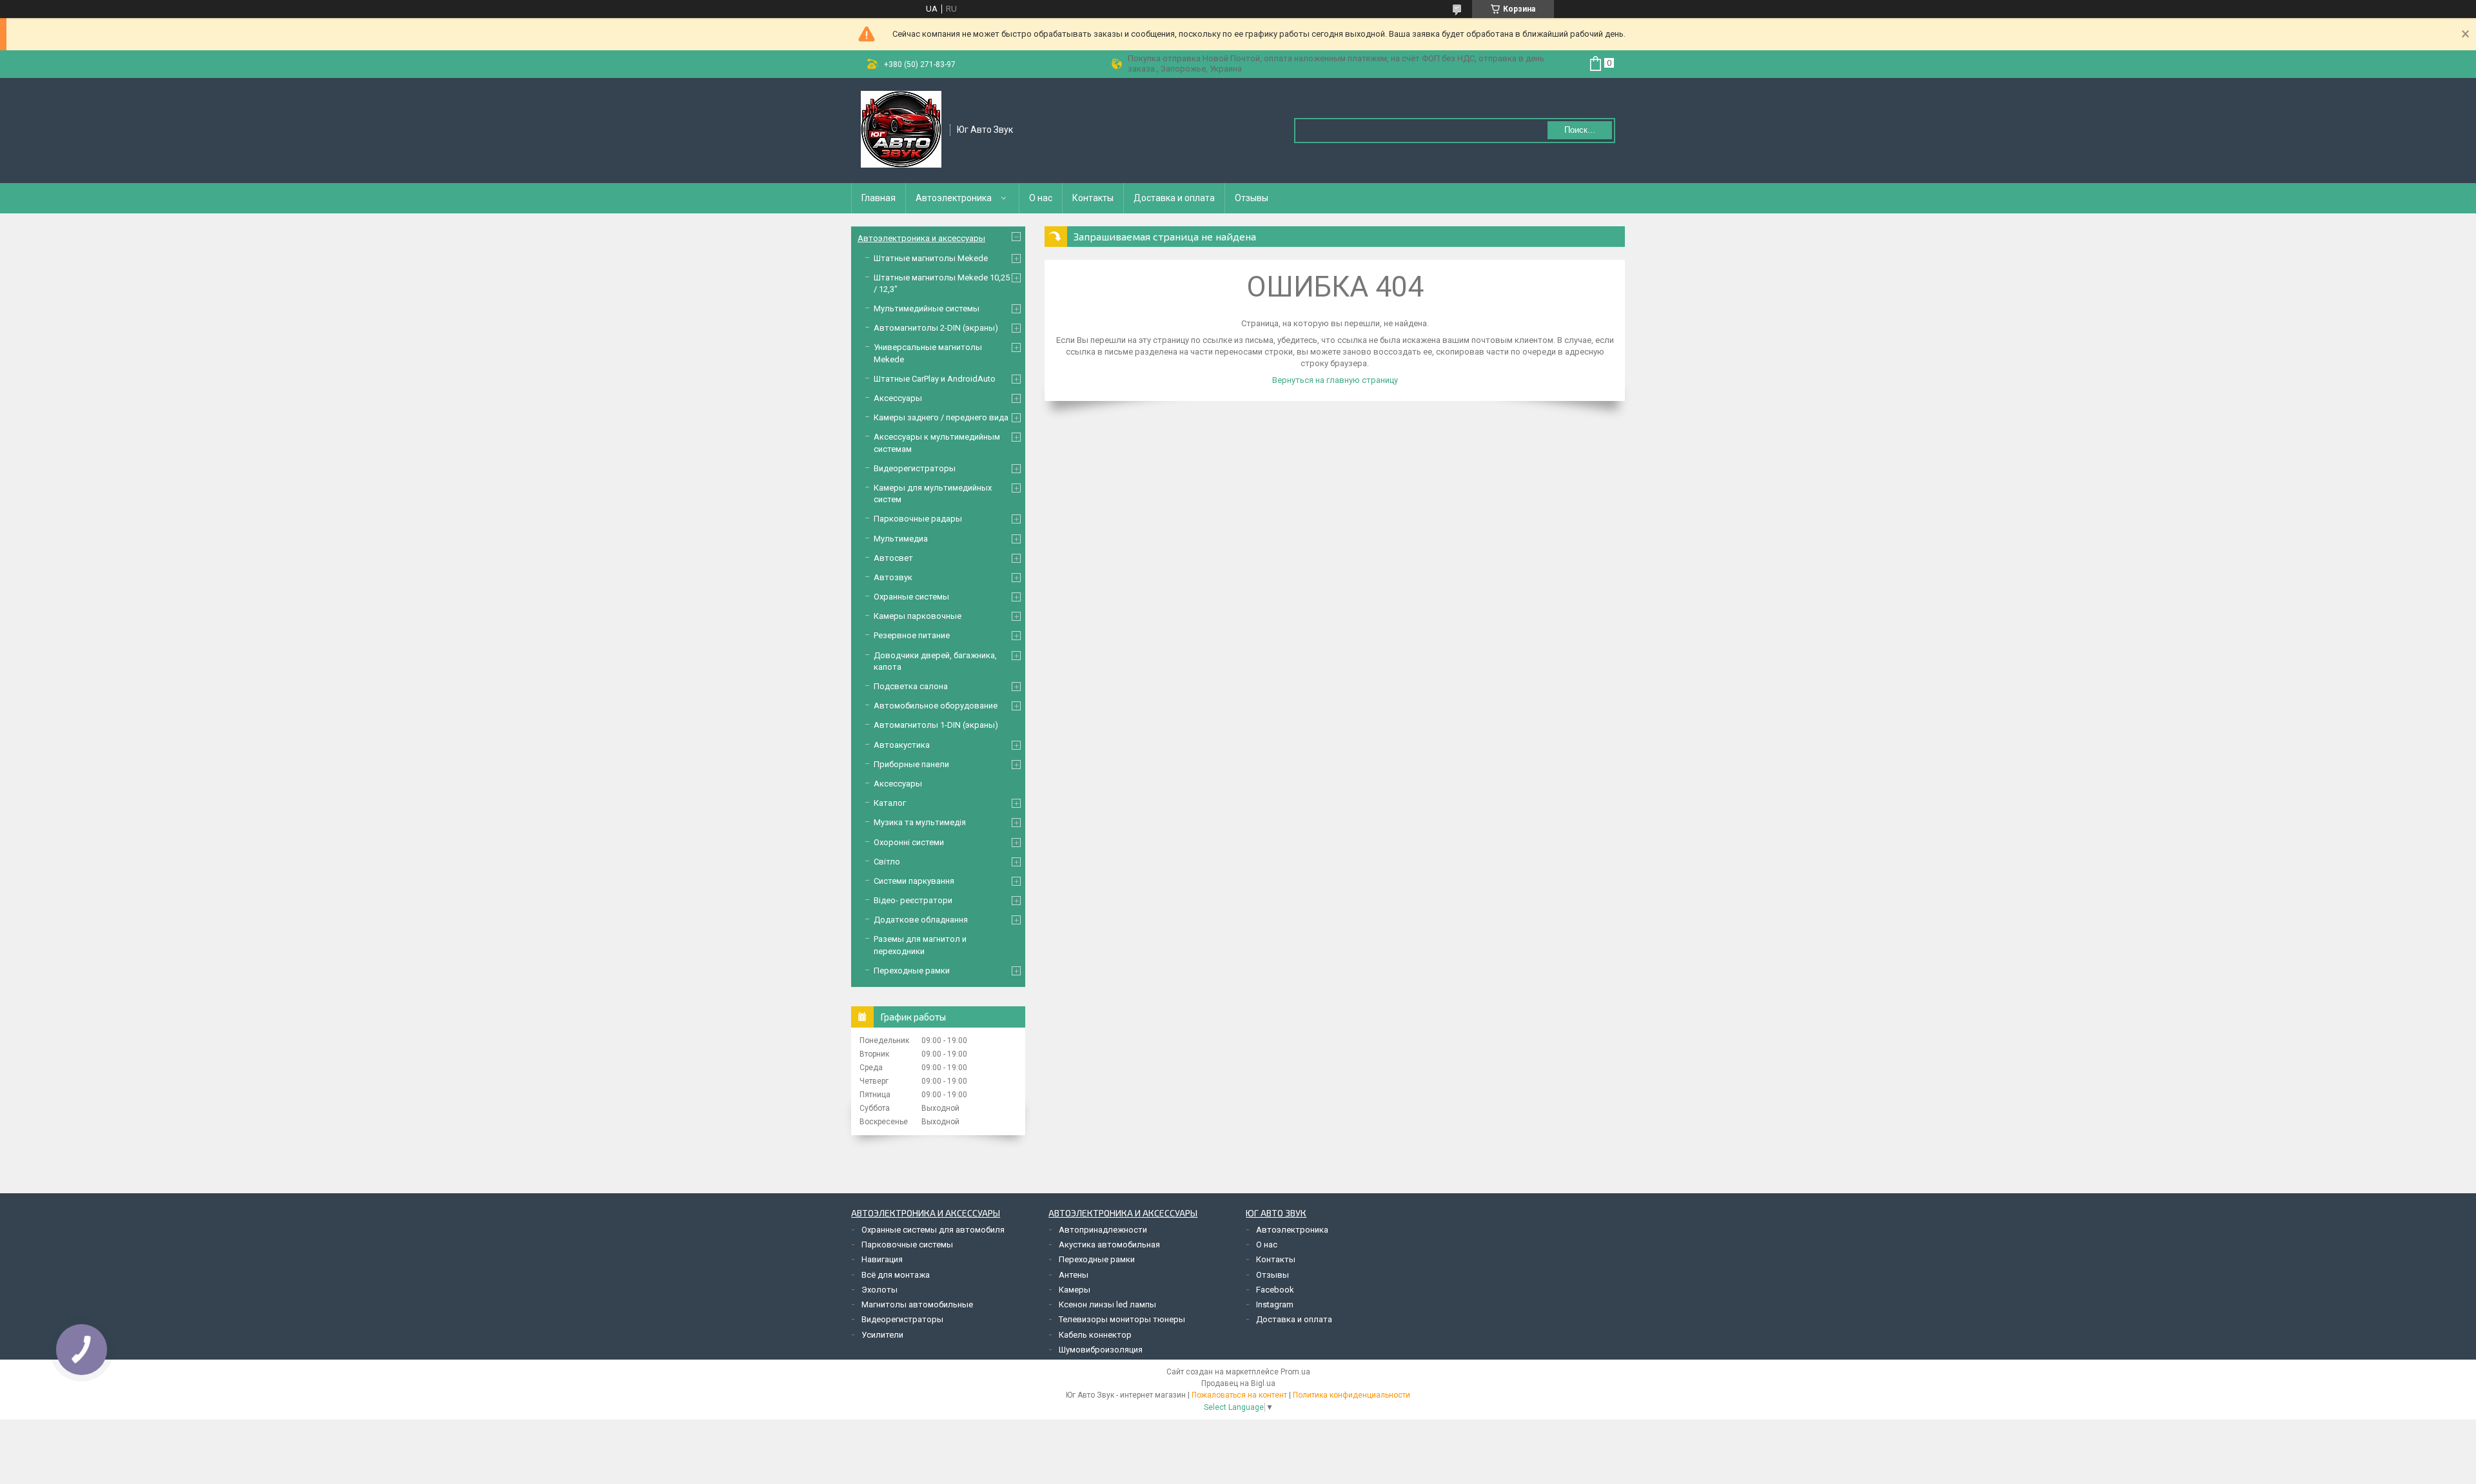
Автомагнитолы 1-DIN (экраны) (936, 725)
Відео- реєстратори (913, 900)
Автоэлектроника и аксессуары (921, 238)
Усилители (882, 1335)
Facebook (1275, 1290)
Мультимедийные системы (927, 308)
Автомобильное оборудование (936, 706)
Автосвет (893, 558)
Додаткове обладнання (921, 920)
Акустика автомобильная (1109, 1245)
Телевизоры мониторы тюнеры (1122, 1319)
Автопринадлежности (1103, 1230)
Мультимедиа (901, 539)
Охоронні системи (909, 842)
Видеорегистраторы (915, 468)
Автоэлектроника (954, 198)
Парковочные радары (918, 519)
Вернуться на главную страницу (1335, 380)
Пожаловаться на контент (1239, 1395)
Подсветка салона (911, 686)
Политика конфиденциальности (1351, 1395)
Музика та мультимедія (920, 822)
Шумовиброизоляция (1101, 1350)
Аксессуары (898, 398)
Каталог (890, 803)
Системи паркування (914, 881)
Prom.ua (1295, 1372)
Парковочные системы (907, 1245)
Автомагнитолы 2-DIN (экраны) (936, 328)
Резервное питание (912, 635)
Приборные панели (911, 764)
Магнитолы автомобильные (917, 1304)
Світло (887, 862)
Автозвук (893, 577)
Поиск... (1580, 130)
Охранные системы (911, 597)
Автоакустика (902, 745)
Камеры (1075, 1290)
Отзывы (1252, 198)
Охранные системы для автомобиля (933, 1230)
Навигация (882, 1259)
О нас (1041, 198)
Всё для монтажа (896, 1275)
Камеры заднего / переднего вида (941, 417)
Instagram (1275, 1304)
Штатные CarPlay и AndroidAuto (935, 379)
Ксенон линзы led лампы (1107, 1304)
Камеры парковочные (918, 616)
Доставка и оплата (1174, 198)
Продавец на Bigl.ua (1238, 1383)
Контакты (1093, 198)
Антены (1074, 1275)
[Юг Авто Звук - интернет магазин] (901, 130)
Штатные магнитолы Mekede (931, 258)
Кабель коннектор (1095, 1335)
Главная (879, 198)
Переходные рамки (912, 971)
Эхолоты (879, 1290)
